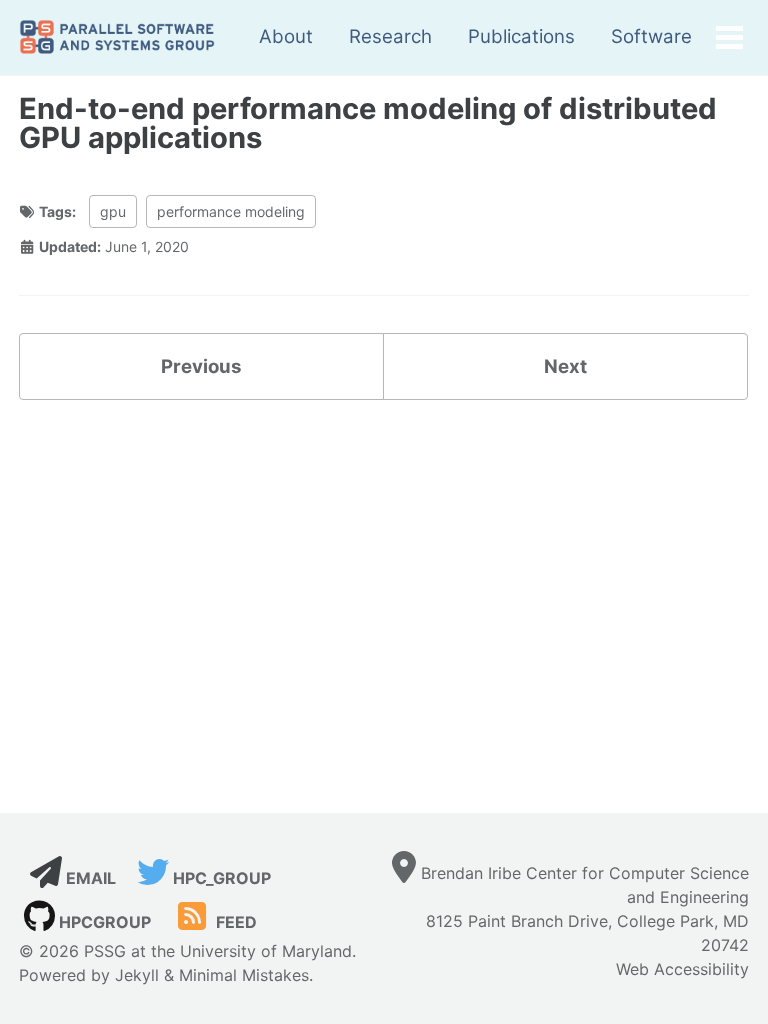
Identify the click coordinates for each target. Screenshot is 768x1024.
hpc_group (220, 878)
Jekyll (137, 975)
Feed (234, 922)
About (286, 36)
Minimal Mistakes (244, 975)
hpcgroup (103, 922)
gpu (113, 211)
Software (651, 36)
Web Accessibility (682, 969)
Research (390, 36)
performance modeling (231, 211)
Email (89, 878)
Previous (201, 366)
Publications (521, 36)
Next (565, 366)
